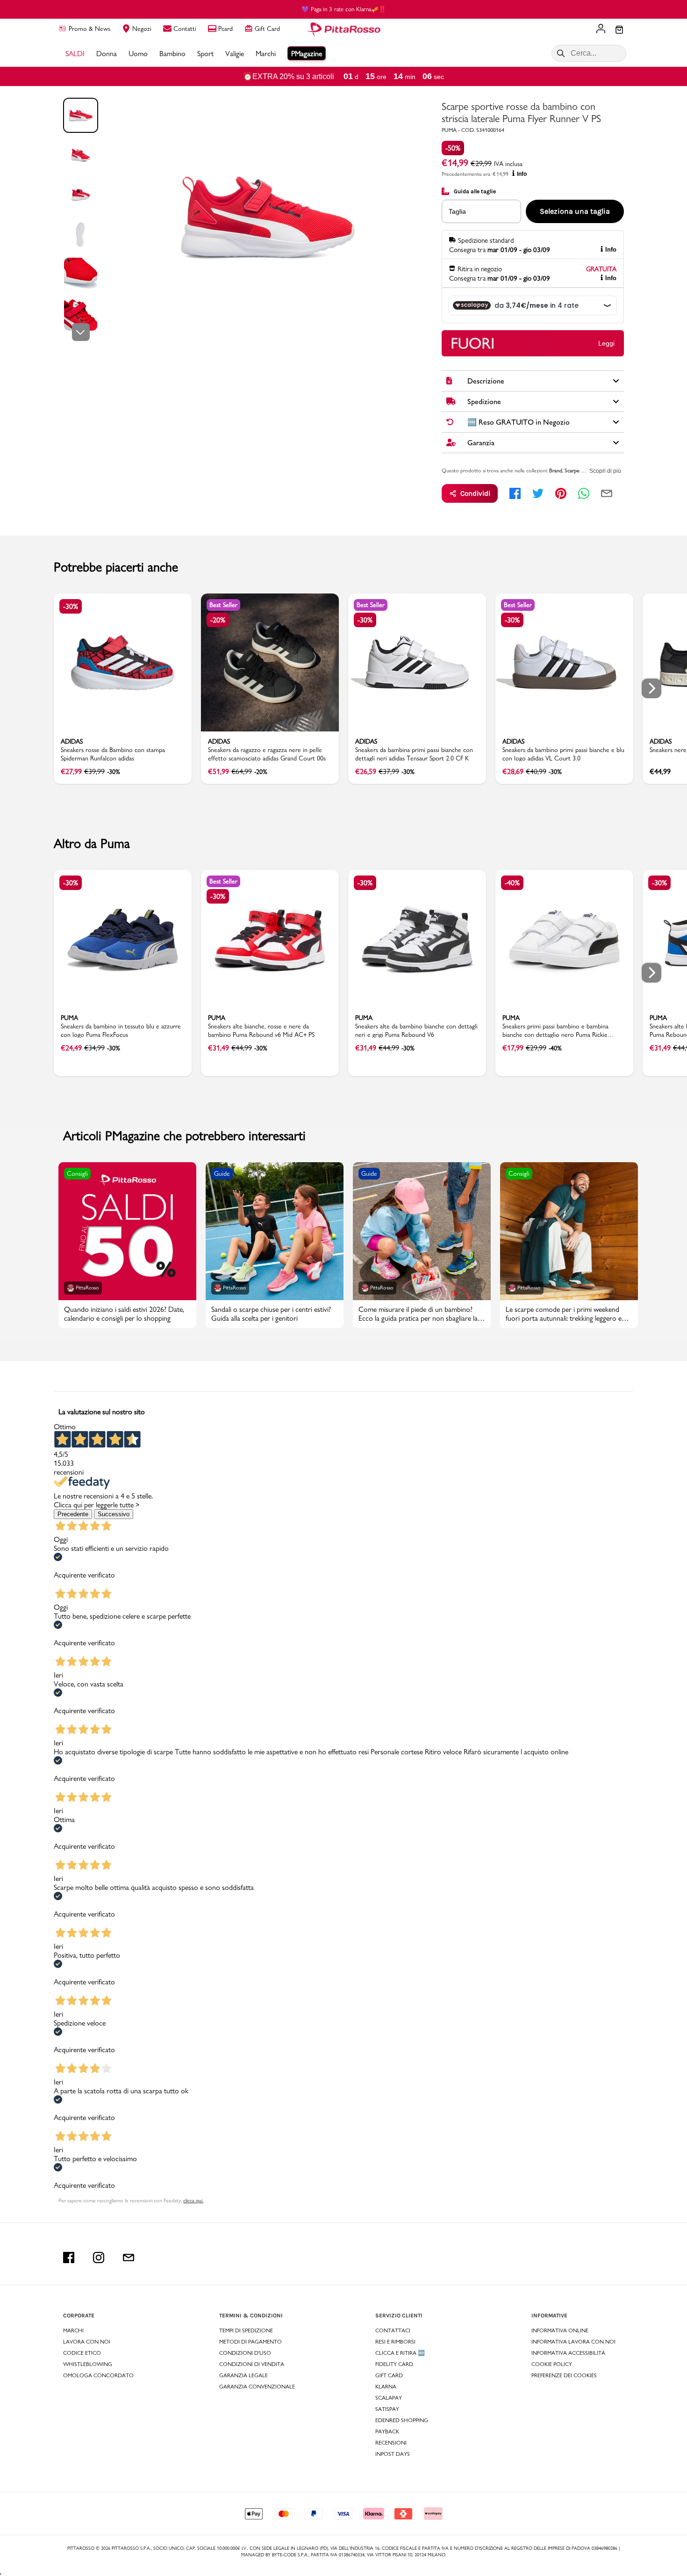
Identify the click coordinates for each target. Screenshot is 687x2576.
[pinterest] (561, 493)
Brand (556, 470)
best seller (223, 605)
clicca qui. (193, 2200)
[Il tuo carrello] (619, 30)
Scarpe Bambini (581, 470)
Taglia (457, 211)
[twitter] (538, 493)
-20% (218, 620)
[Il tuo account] (601, 29)
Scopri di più (605, 471)
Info (522, 174)
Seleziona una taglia (575, 211)
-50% (453, 148)
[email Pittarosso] (129, 2258)
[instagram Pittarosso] (99, 2258)
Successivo (114, 1514)
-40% (512, 883)
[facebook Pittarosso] (69, 2258)
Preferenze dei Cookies (564, 2375)
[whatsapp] (584, 493)
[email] (607, 493)
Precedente (73, 1514)
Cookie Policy (552, 2364)
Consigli (77, 1173)
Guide (222, 1173)
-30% (71, 606)
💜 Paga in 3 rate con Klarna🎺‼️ (344, 9)
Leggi (606, 343)
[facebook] (515, 493)
